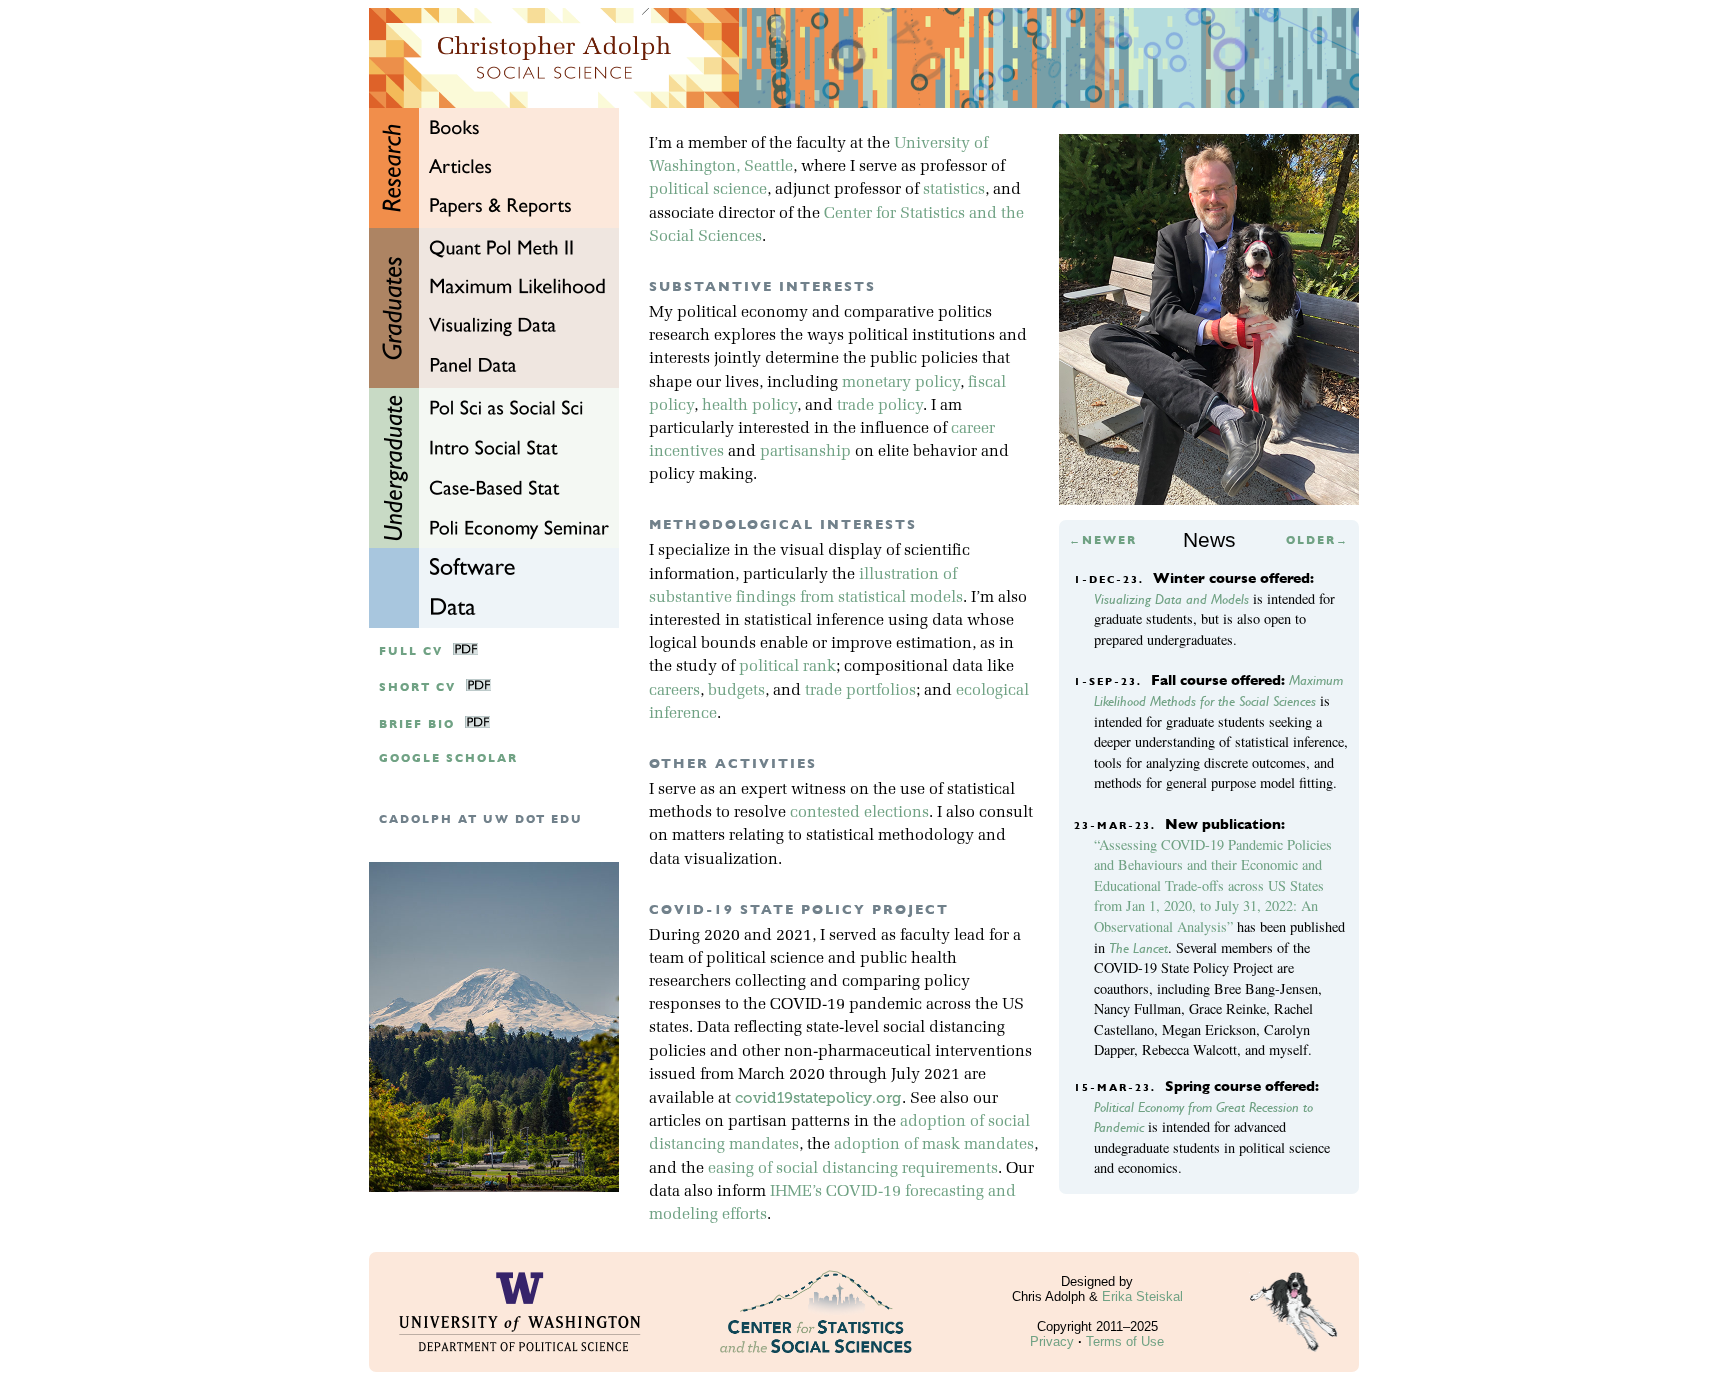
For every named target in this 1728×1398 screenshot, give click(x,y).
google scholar (448, 758)
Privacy (1052, 1341)
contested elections (859, 813)
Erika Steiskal (1142, 1296)
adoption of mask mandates (934, 1145)
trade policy (880, 406)
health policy (749, 406)
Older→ (1317, 540)
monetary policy (901, 383)
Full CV (411, 651)
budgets (736, 691)
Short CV (417, 687)
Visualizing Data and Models (1171, 599)
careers (674, 691)
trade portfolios (860, 691)
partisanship (805, 452)
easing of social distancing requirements (853, 1169)
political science (708, 190)
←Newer (1103, 540)
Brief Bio (417, 724)
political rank (787, 667)
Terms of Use (1125, 1341)
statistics (954, 190)
